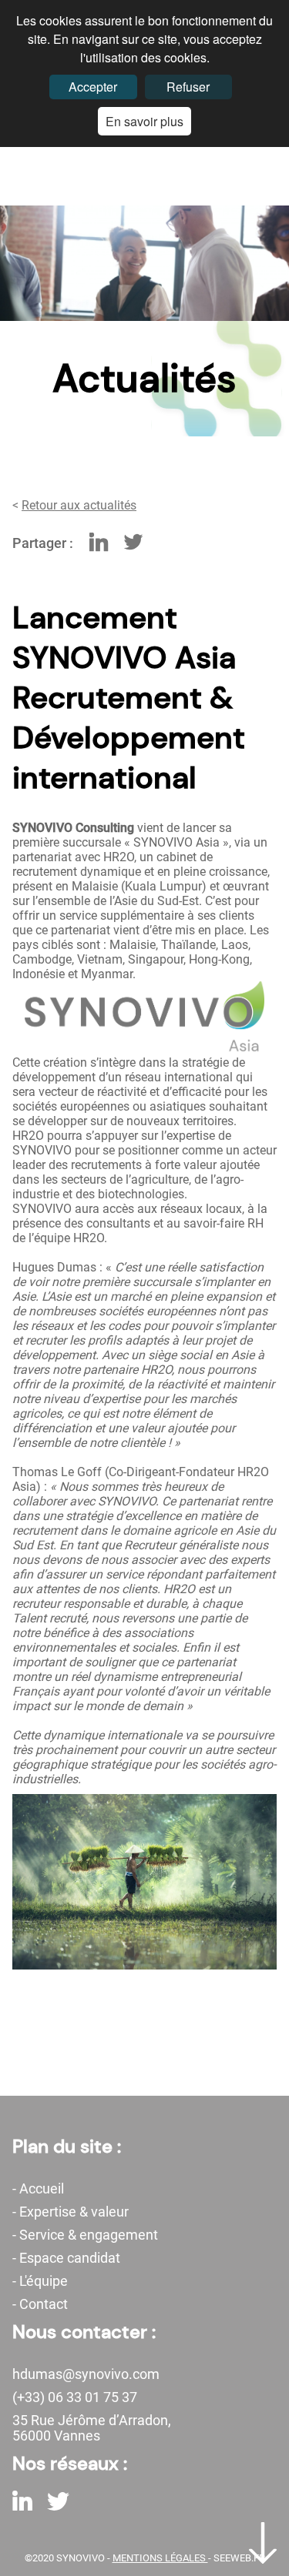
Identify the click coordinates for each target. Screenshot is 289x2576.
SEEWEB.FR (239, 2558)
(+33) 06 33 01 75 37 (75, 2397)
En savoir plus (144, 121)
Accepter (93, 87)
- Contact (40, 2304)
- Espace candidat (66, 2258)
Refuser (188, 87)
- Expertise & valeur (71, 2212)
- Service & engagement (85, 2235)
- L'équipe (40, 2281)
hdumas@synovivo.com (86, 2374)
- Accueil (38, 2189)
